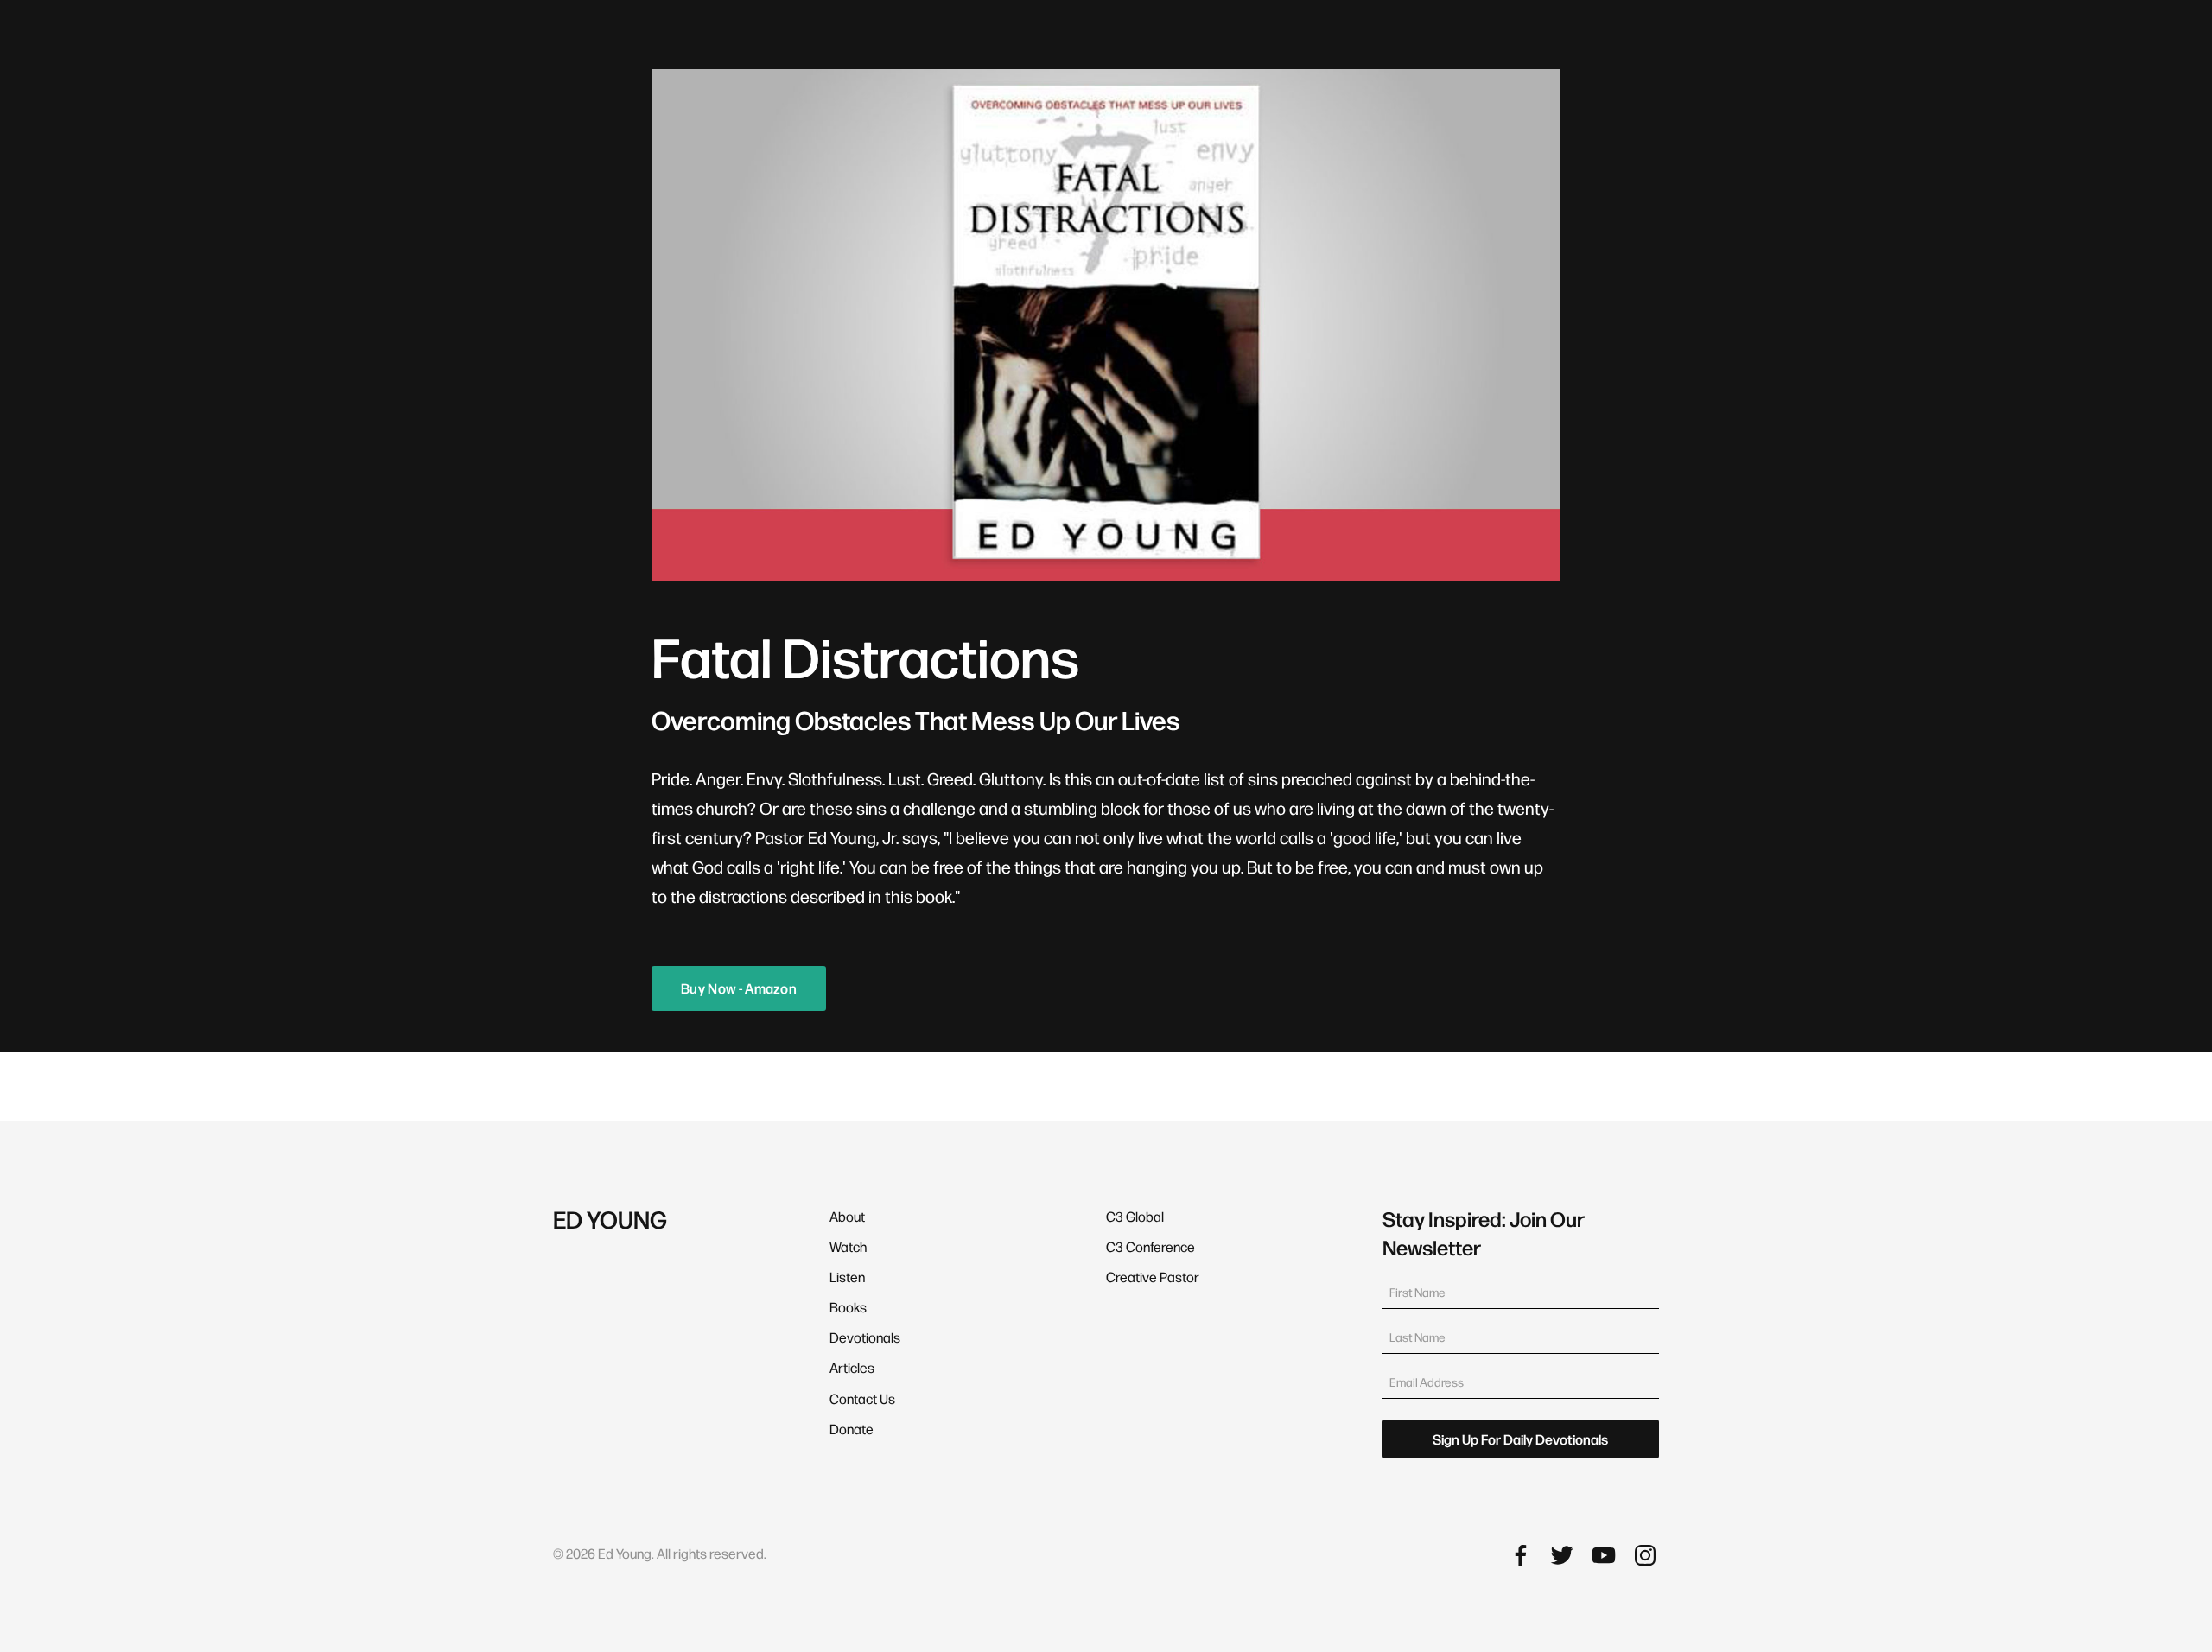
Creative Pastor (1153, 1277)
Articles (852, 1367)
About (847, 1216)
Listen (847, 1277)
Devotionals (865, 1337)
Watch (848, 1246)
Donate (852, 1429)
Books (848, 1307)
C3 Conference (1150, 1246)
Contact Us (862, 1398)
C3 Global (1135, 1216)
